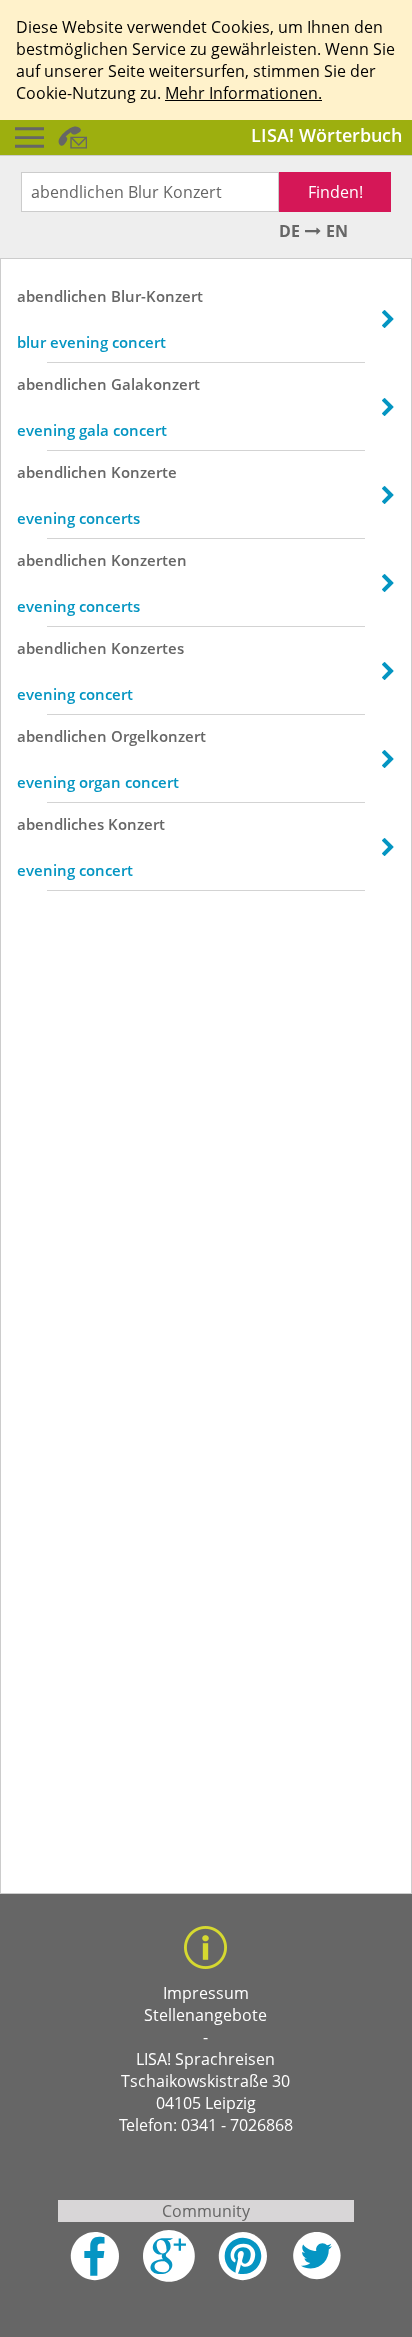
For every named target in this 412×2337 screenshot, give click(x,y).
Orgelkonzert (158, 736)
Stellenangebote (205, 2015)
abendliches (60, 824)
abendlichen (62, 296)
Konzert (136, 824)
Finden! (335, 192)
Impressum (206, 1993)
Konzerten (149, 560)
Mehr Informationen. (243, 93)
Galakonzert (155, 384)
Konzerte (144, 472)
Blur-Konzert (157, 296)
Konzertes (147, 648)
